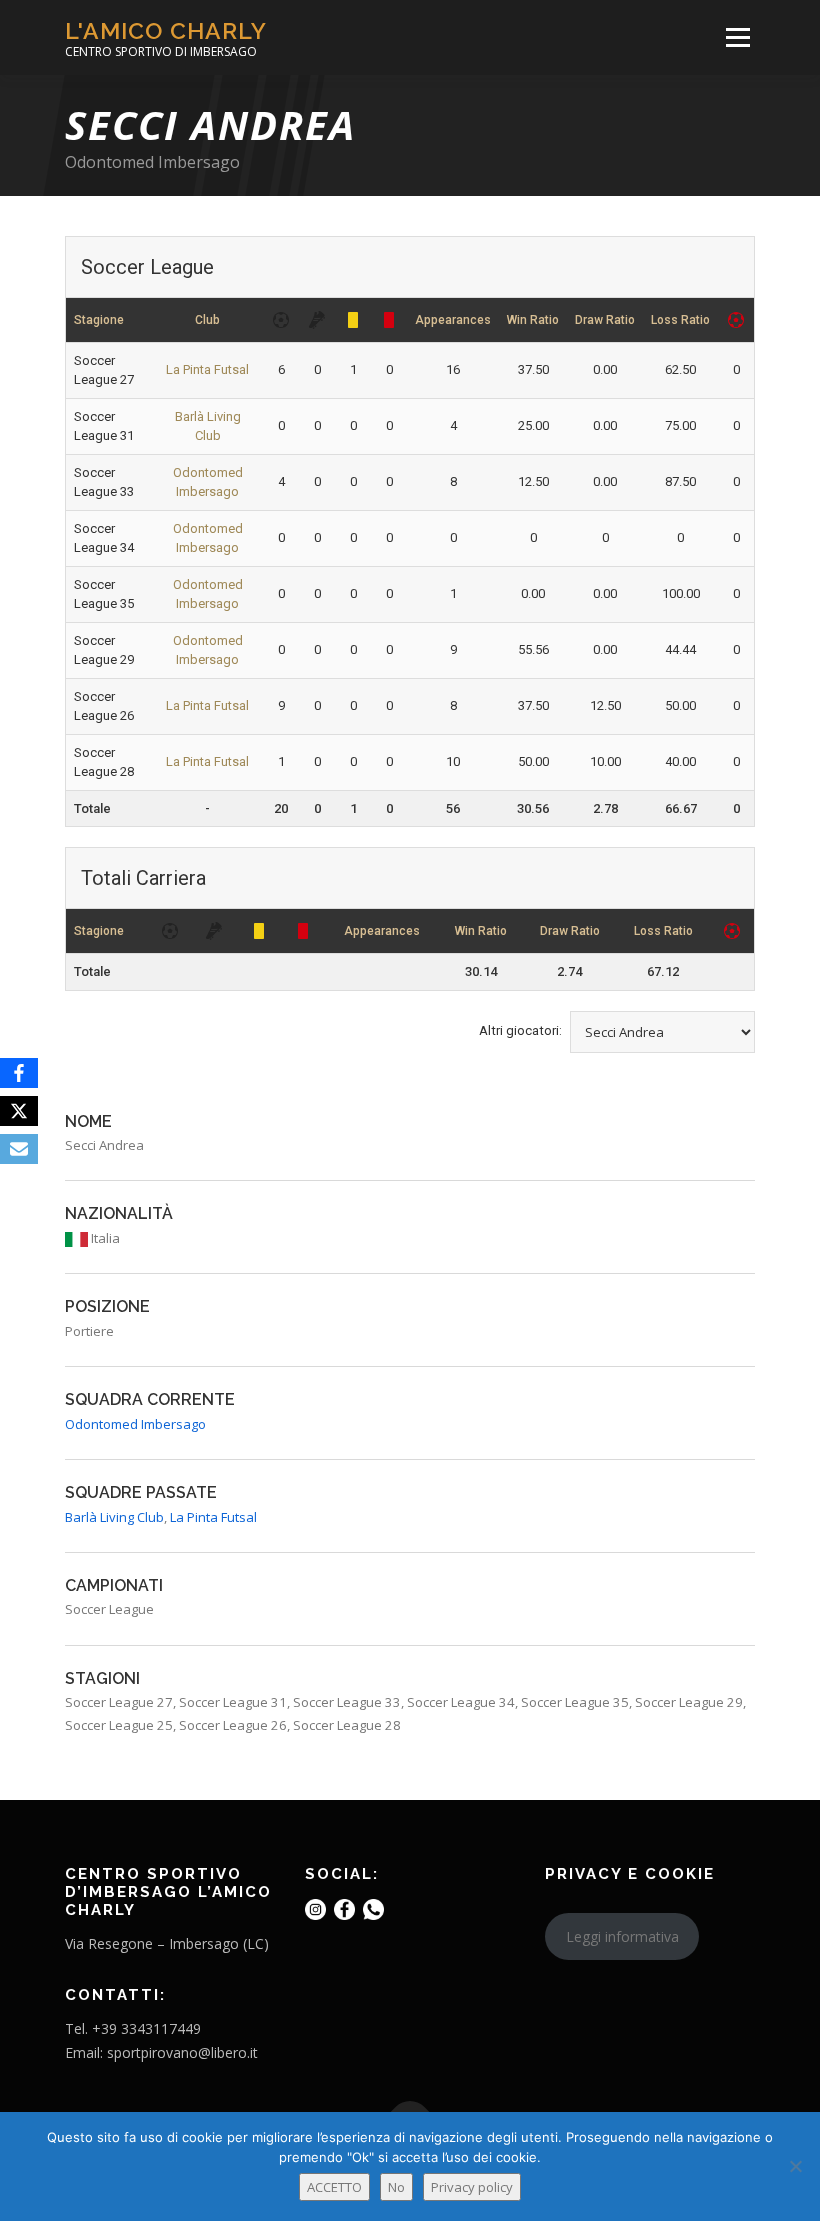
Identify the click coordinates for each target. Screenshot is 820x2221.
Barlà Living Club (114, 1517)
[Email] (19, 1149)
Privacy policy (472, 2187)
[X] (19, 1111)
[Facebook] (19, 1073)
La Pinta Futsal (207, 369)
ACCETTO (334, 2187)
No (396, 2187)
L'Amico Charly (166, 30)
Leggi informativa (622, 1936)
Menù (737, 37)
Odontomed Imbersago (152, 162)
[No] (795, 2166)
